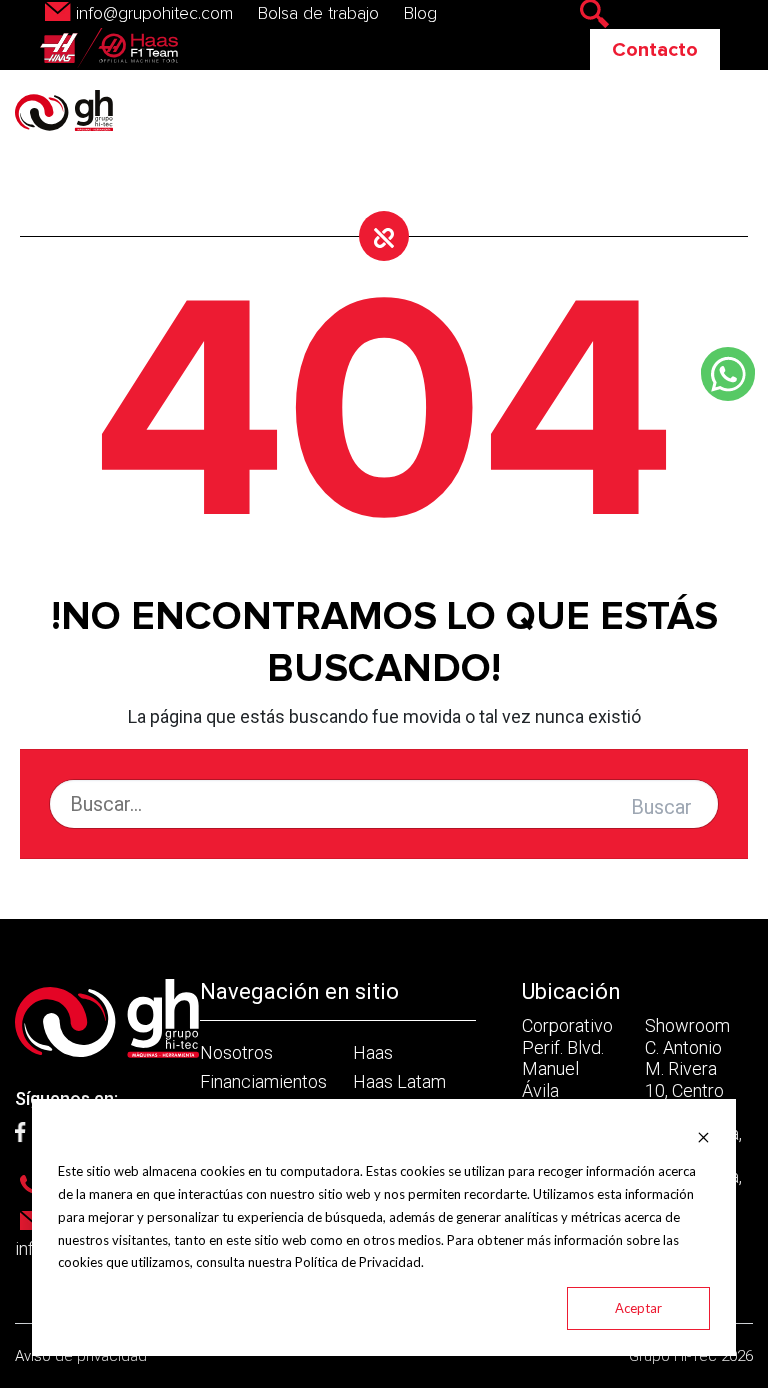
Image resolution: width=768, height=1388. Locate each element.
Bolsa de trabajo (318, 14)
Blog (420, 14)
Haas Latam (399, 1081)
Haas (373, 1052)
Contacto (655, 50)
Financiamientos (263, 1081)
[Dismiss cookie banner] (703, 1136)
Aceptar (638, 1308)
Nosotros (236, 1052)
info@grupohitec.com (154, 14)
